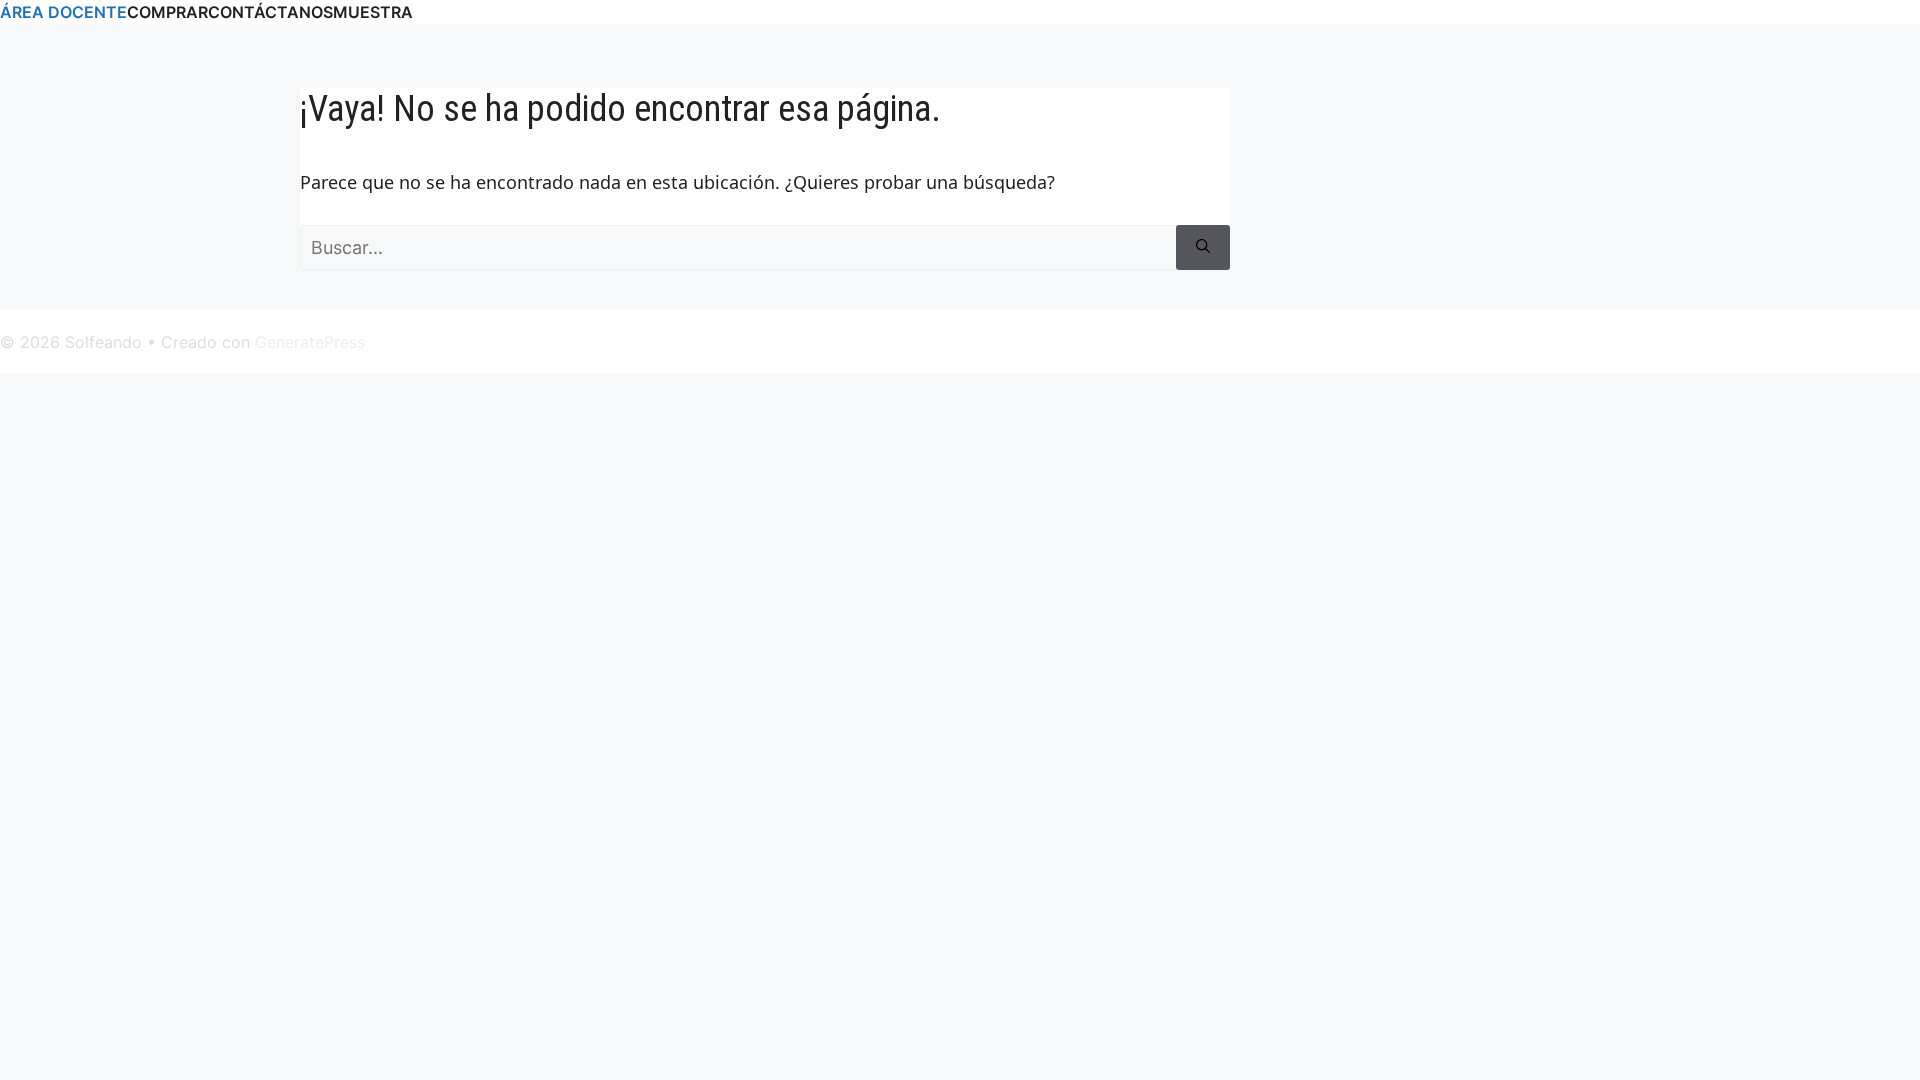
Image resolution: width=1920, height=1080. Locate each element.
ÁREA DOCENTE (63, 12)
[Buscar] (1203, 247)
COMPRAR (167, 12)
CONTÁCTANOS (270, 12)
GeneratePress (310, 342)
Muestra (373, 12)
